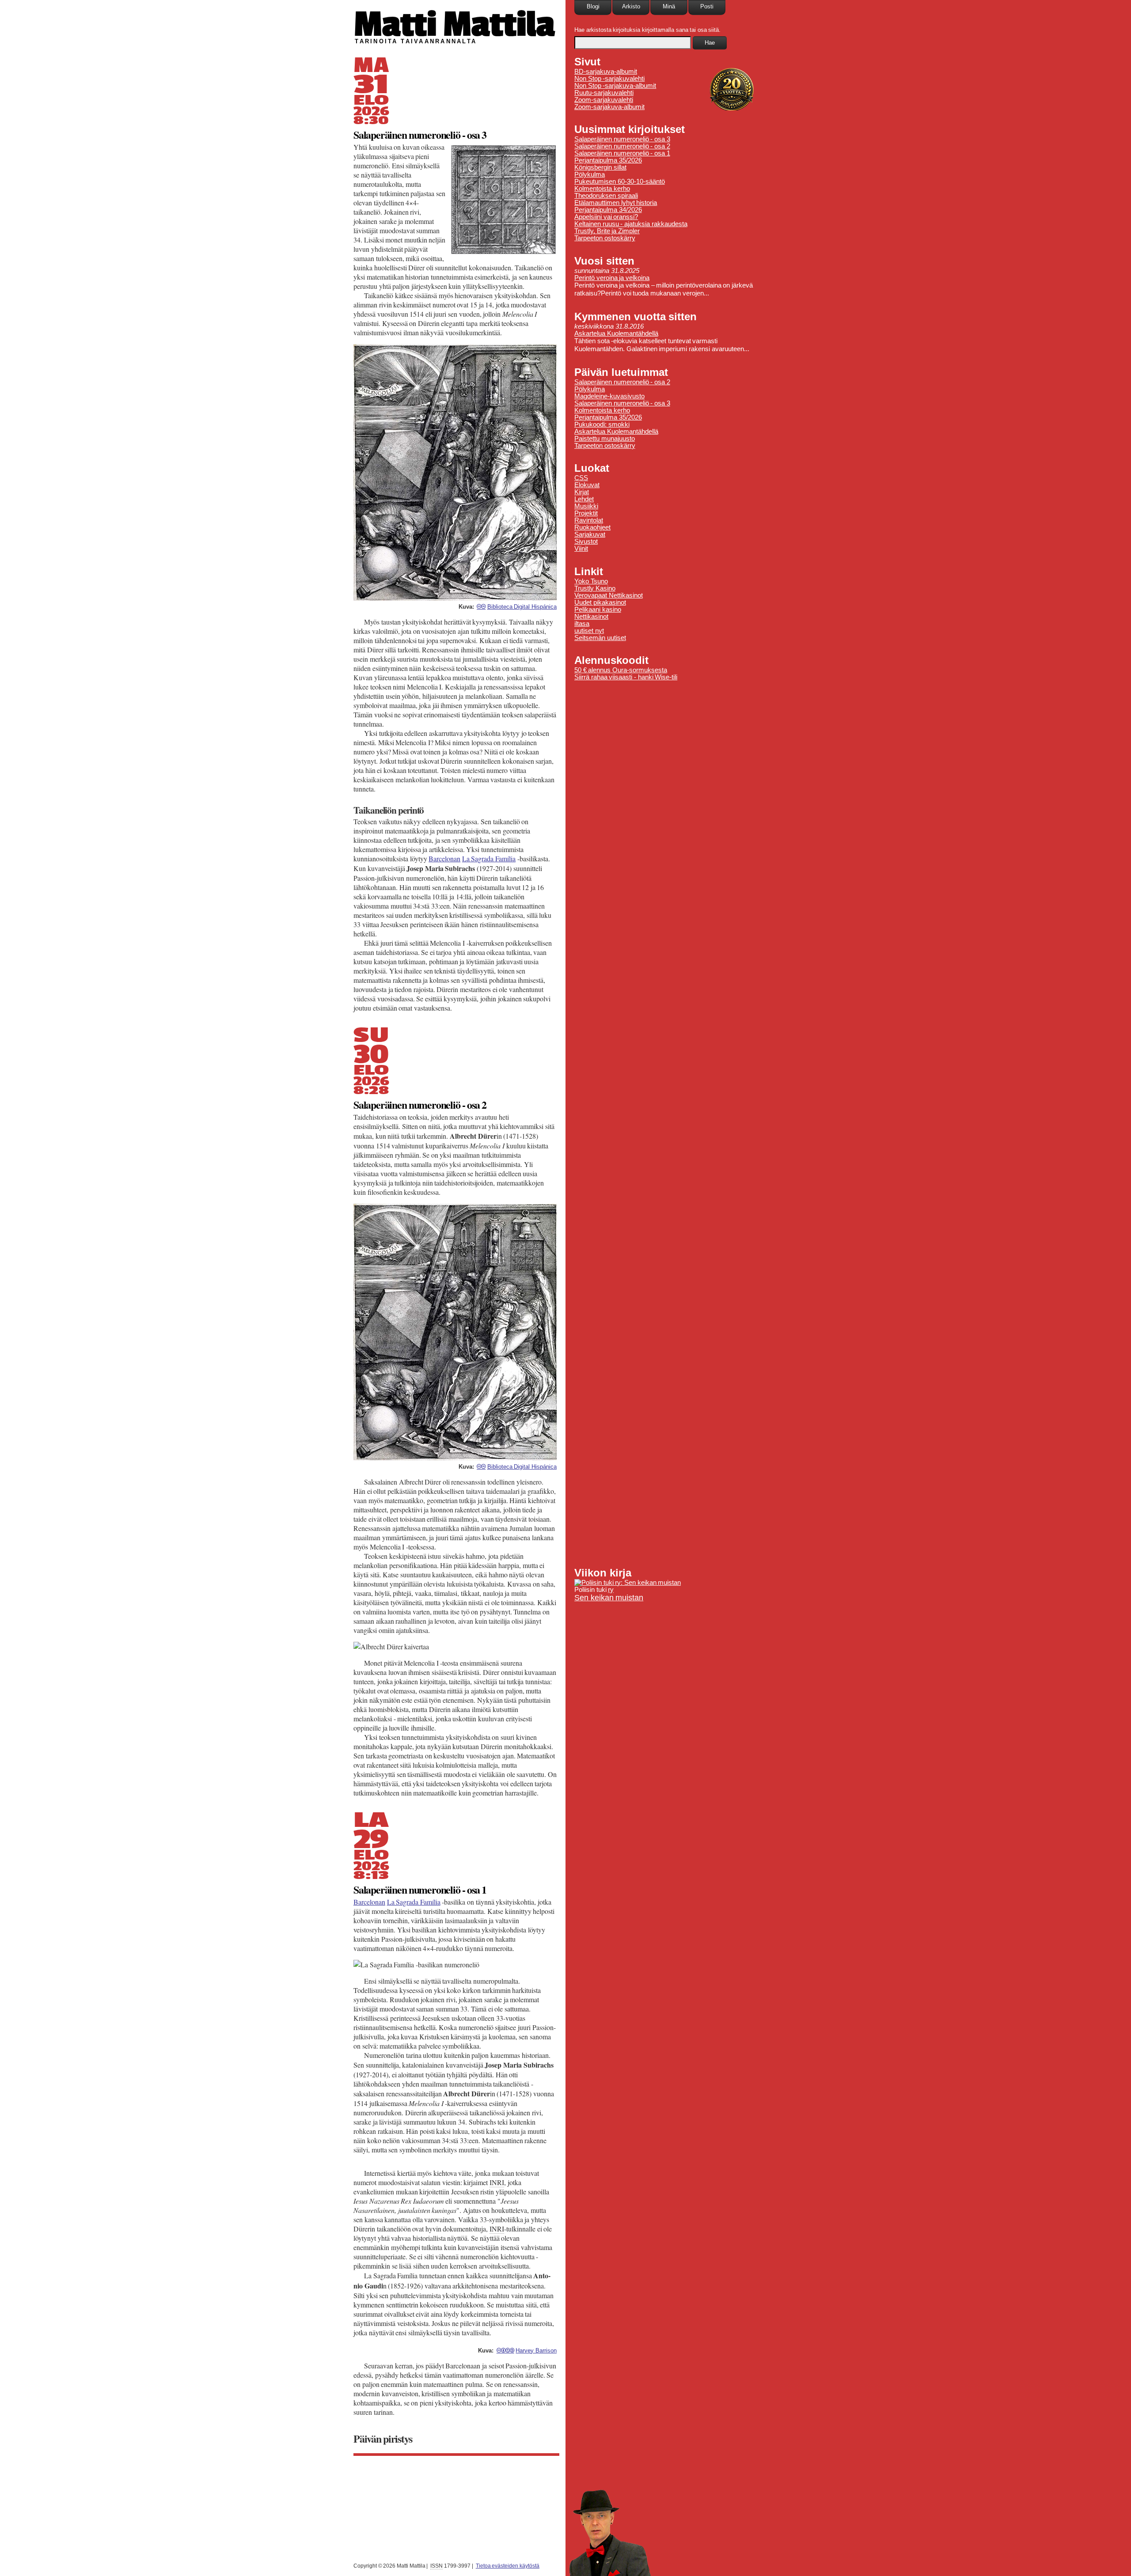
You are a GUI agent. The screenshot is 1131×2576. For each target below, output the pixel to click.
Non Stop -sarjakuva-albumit (615, 86)
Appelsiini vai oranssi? (606, 217)
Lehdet (584, 499)
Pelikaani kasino (598, 610)
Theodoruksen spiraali (606, 196)
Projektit (586, 513)
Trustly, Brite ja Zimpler (607, 231)
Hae (710, 43)
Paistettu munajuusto (605, 439)
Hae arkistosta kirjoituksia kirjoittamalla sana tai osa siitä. (647, 30)
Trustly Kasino (595, 588)
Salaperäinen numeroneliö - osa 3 (420, 134)
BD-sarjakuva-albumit (606, 72)
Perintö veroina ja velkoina (612, 278)
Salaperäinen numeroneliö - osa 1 (420, 1889)
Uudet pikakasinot (600, 602)
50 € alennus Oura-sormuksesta (621, 670)
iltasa (582, 624)
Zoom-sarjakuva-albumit (609, 107)
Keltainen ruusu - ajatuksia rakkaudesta (631, 224)
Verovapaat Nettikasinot (609, 595)
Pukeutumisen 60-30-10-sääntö (620, 182)
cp (481, 606)
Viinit (581, 549)
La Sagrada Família (489, 858)
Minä (669, 6)
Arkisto (631, 6)
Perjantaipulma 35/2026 (608, 160)
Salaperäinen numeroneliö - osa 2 (420, 1104)
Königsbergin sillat (600, 167)
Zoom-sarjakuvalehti (604, 100)
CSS (581, 478)
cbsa (505, 2350)
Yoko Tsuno (591, 581)
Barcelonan (444, 858)
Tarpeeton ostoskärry (605, 238)
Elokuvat (587, 485)
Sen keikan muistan (609, 1598)
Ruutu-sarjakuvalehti (604, 93)
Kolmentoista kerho (602, 189)
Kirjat (582, 492)
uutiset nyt (589, 631)
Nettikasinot (591, 617)
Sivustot (586, 542)
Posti (707, 6)
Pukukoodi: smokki (602, 424)
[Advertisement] (672, 1124)
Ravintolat (589, 520)
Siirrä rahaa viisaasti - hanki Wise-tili (626, 677)
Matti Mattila (454, 24)
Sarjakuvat (590, 534)
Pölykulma (590, 174)
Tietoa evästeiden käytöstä (508, 2566)
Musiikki (586, 506)
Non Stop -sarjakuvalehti (609, 79)
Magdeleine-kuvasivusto (609, 396)
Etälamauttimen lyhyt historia (616, 203)
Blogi (593, 6)
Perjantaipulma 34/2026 (608, 210)
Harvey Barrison (536, 2351)
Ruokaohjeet (592, 527)
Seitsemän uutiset (600, 638)
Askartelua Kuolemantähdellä (616, 333)
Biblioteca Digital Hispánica (522, 607)
